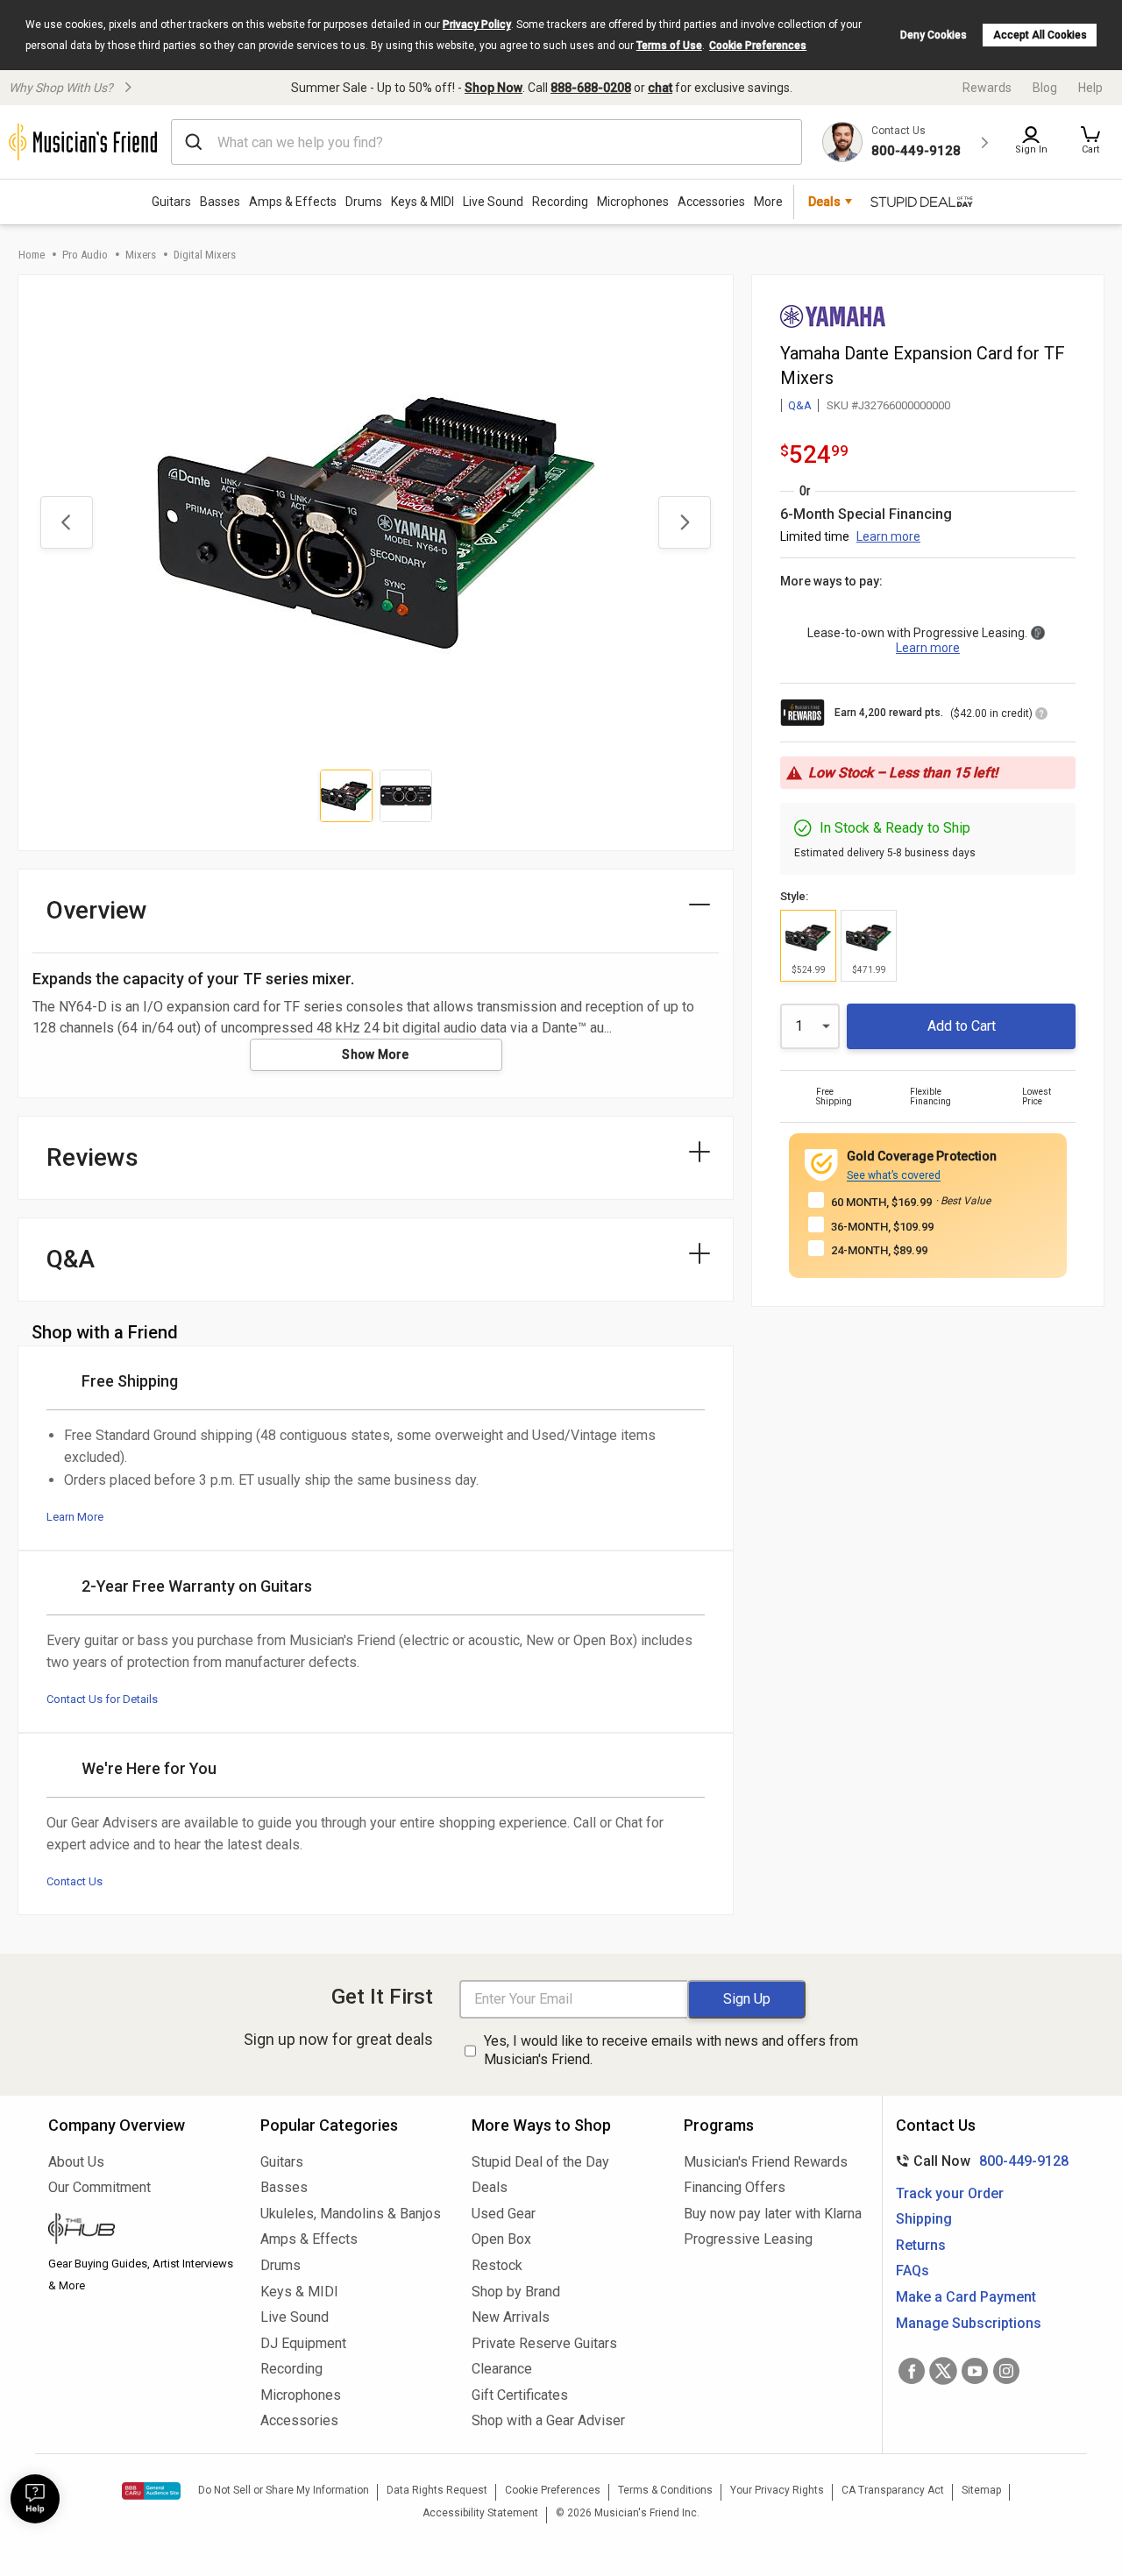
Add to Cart (962, 1026)
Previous (67, 522)
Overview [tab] (97, 910)
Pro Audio (85, 255)
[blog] (141, 2231)
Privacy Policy (477, 25)
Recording (560, 202)
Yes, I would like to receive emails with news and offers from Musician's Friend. (671, 2050)
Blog (1045, 88)
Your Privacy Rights (777, 2490)
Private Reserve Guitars (544, 2343)
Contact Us (75, 1881)
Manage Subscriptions (969, 2323)
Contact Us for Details (102, 1699)
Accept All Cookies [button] (1040, 35)
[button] (1090, 142)
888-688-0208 (591, 88)
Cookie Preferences (758, 46)
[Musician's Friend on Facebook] (912, 2371)
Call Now (979, 2161)
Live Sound (493, 202)
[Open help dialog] (35, 2499)
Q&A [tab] (71, 1259)
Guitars (171, 202)
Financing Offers (735, 2187)
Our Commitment (99, 2187)
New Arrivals (511, 2317)
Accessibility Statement (480, 2513)
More (768, 202)
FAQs (913, 2271)
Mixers (141, 255)
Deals (490, 2187)
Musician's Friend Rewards (766, 2162)
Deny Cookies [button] (934, 35)
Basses (220, 202)
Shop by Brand (516, 2292)
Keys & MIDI (423, 202)
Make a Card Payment (966, 2297)
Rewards (987, 88)
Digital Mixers (205, 255)
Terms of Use (669, 46)
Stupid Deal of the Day (540, 2162)
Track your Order (950, 2193)
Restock (497, 2265)
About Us (76, 2162)
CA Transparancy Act (893, 2490)
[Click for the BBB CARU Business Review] (151, 2491)
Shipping (924, 2219)
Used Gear (504, 2214)
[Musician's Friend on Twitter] (943, 2371)
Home (32, 255)
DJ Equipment (303, 2343)
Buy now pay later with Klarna (773, 2214)
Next (685, 522)
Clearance (502, 2369)
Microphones (633, 202)
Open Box (501, 2239)
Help (1090, 88)
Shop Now (494, 88)
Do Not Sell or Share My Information (284, 2490)
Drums (364, 202)
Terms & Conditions (665, 2490)
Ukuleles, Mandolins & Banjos (351, 2214)
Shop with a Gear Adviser (548, 2420)
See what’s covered (894, 1175)
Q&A (800, 405)
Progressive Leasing (748, 2239)
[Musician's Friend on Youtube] (975, 2371)
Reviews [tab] (92, 1157)
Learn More (75, 1517)
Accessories (711, 202)
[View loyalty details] (1041, 716)
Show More (376, 1054)
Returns (921, 2245)
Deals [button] (824, 202)
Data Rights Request (437, 2490)
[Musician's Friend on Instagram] (1006, 2371)
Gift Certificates (520, 2395)
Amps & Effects (293, 202)
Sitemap (981, 2490)
